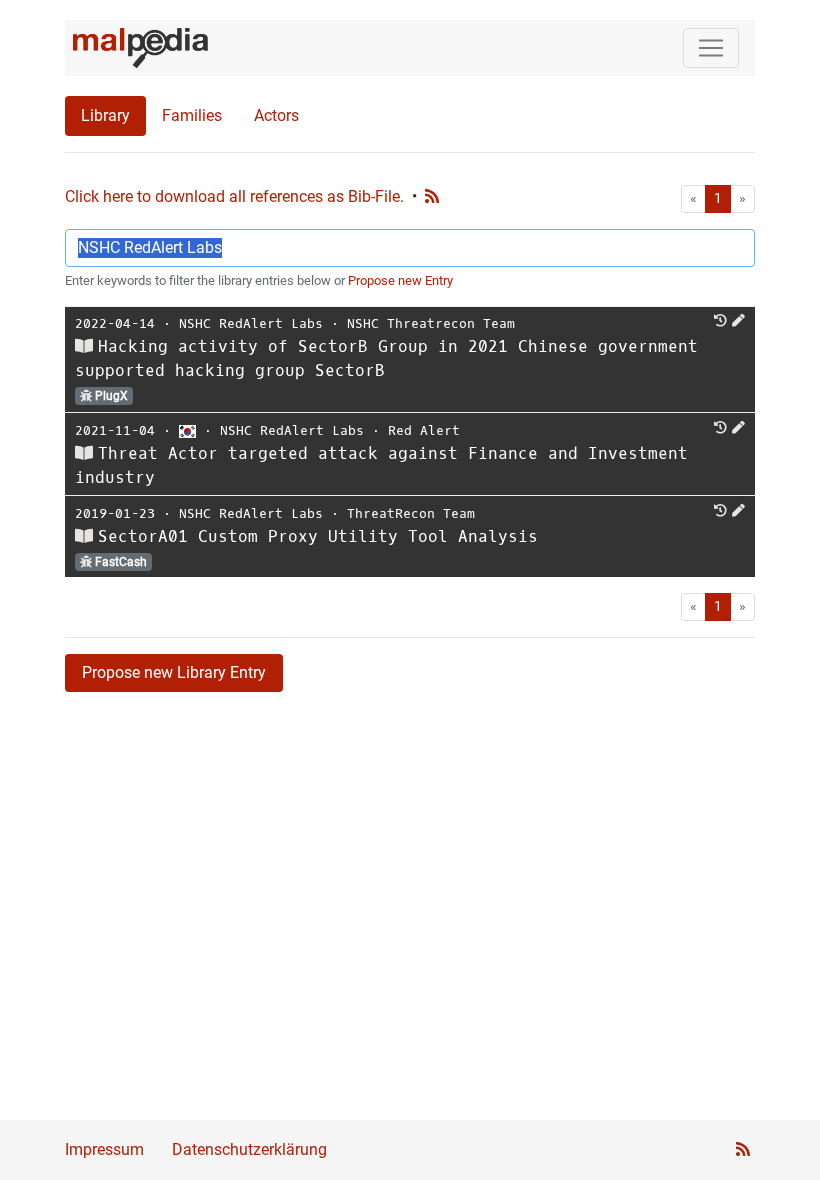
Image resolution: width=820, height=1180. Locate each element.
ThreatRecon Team (411, 513)
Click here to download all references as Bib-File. (234, 196)
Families (192, 115)
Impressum (104, 1149)
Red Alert (424, 430)
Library (105, 115)
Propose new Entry (400, 280)
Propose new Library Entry (174, 672)
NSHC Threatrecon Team (431, 323)
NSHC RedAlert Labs (251, 323)
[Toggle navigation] (711, 48)
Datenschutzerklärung (249, 1149)
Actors (276, 115)
